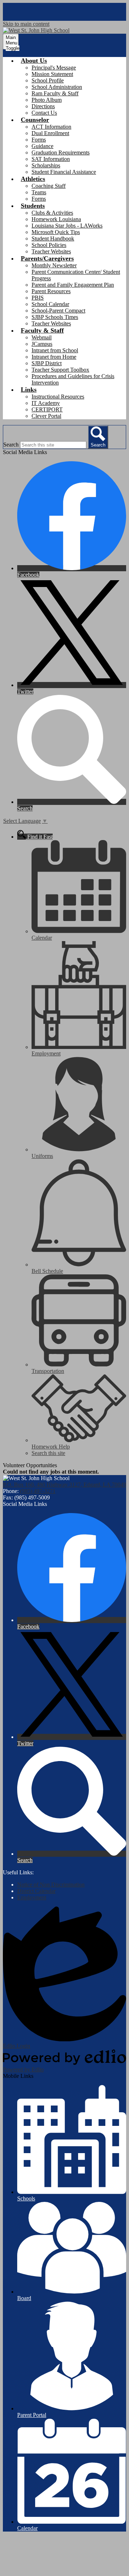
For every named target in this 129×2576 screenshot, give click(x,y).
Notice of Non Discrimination (51, 1885)
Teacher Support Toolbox (60, 370)
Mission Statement (52, 74)
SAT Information (51, 159)
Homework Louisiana (56, 219)
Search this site (48, 1453)
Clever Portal (46, 416)
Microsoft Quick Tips (56, 232)
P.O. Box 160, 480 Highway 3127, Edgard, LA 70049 (64, 1485)
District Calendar (36, 1891)
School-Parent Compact (58, 311)
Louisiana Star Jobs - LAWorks (67, 226)
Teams (39, 192)
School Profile (48, 80)
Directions (43, 106)
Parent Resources (51, 291)
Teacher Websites (51, 251)
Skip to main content (26, 24)
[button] (34, 61)
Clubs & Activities (52, 213)
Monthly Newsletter (54, 265)
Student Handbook (53, 238)
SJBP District (47, 363)
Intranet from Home (54, 357)
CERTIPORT (47, 409)
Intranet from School (55, 350)
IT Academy (46, 403)
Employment (32, 1897)
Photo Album (47, 100)
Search (11, 445)
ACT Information (51, 127)
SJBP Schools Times (55, 317)
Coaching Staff (49, 186)
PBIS (38, 298)
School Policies (49, 245)
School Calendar (50, 304)
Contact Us (44, 113)
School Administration (57, 87)
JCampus (42, 344)
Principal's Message (54, 68)
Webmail (42, 337)
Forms (39, 140)
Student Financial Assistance (64, 172)
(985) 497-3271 (38, 1491)
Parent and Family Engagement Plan (73, 285)
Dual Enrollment (50, 133)
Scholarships (46, 165)
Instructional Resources (58, 397)
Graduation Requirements (61, 152)
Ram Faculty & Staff (55, 93)
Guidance (42, 146)
